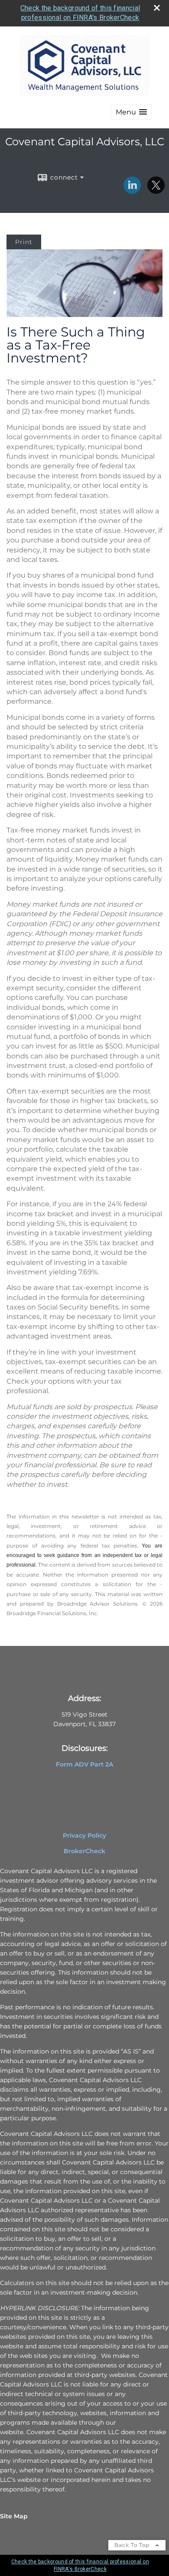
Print (24, 242)
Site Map (14, 2516)
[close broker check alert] (157, 8)
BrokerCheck (84, 1851)
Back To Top (133, 2545)
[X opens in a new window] (156, 191)
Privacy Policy (84, 1835)
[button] (131, 112)
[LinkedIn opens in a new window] (132, 191)
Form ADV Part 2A (84, 1764)
